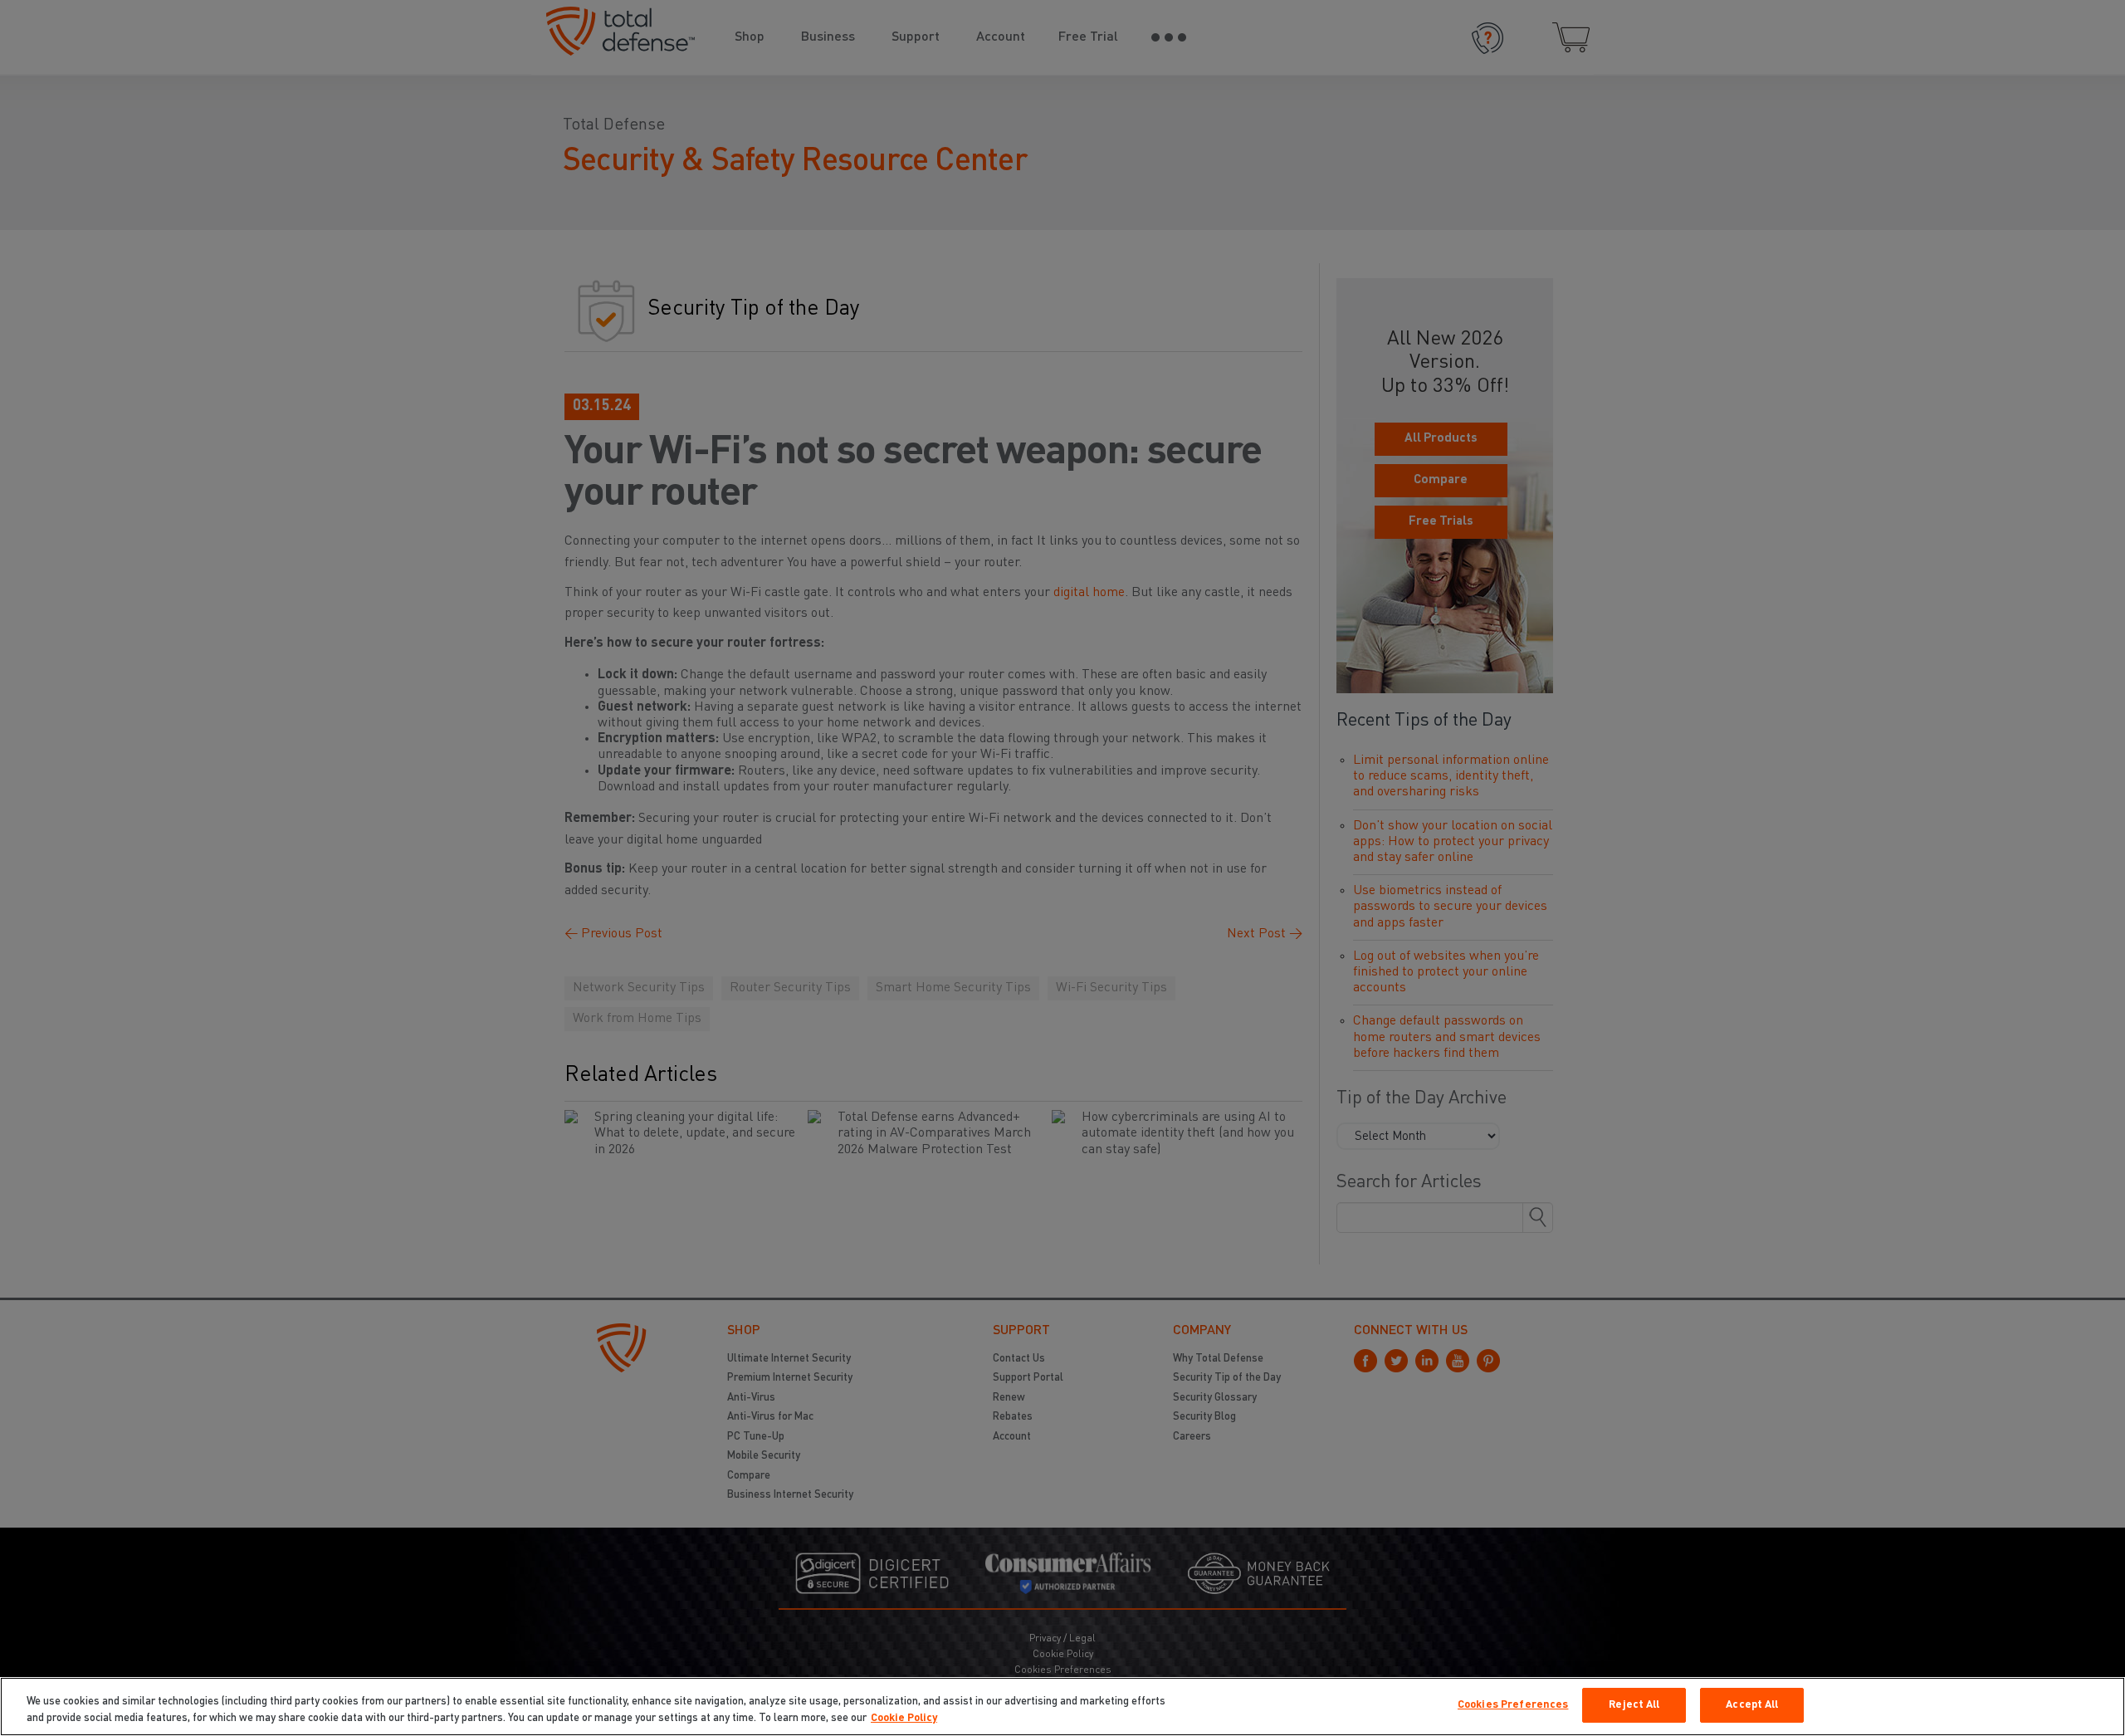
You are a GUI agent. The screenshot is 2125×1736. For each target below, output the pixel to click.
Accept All (1752, 1705)
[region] (1062, 1707)
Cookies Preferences (1513, 1705)
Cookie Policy (904, 1718)
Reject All (1634, 1705)
